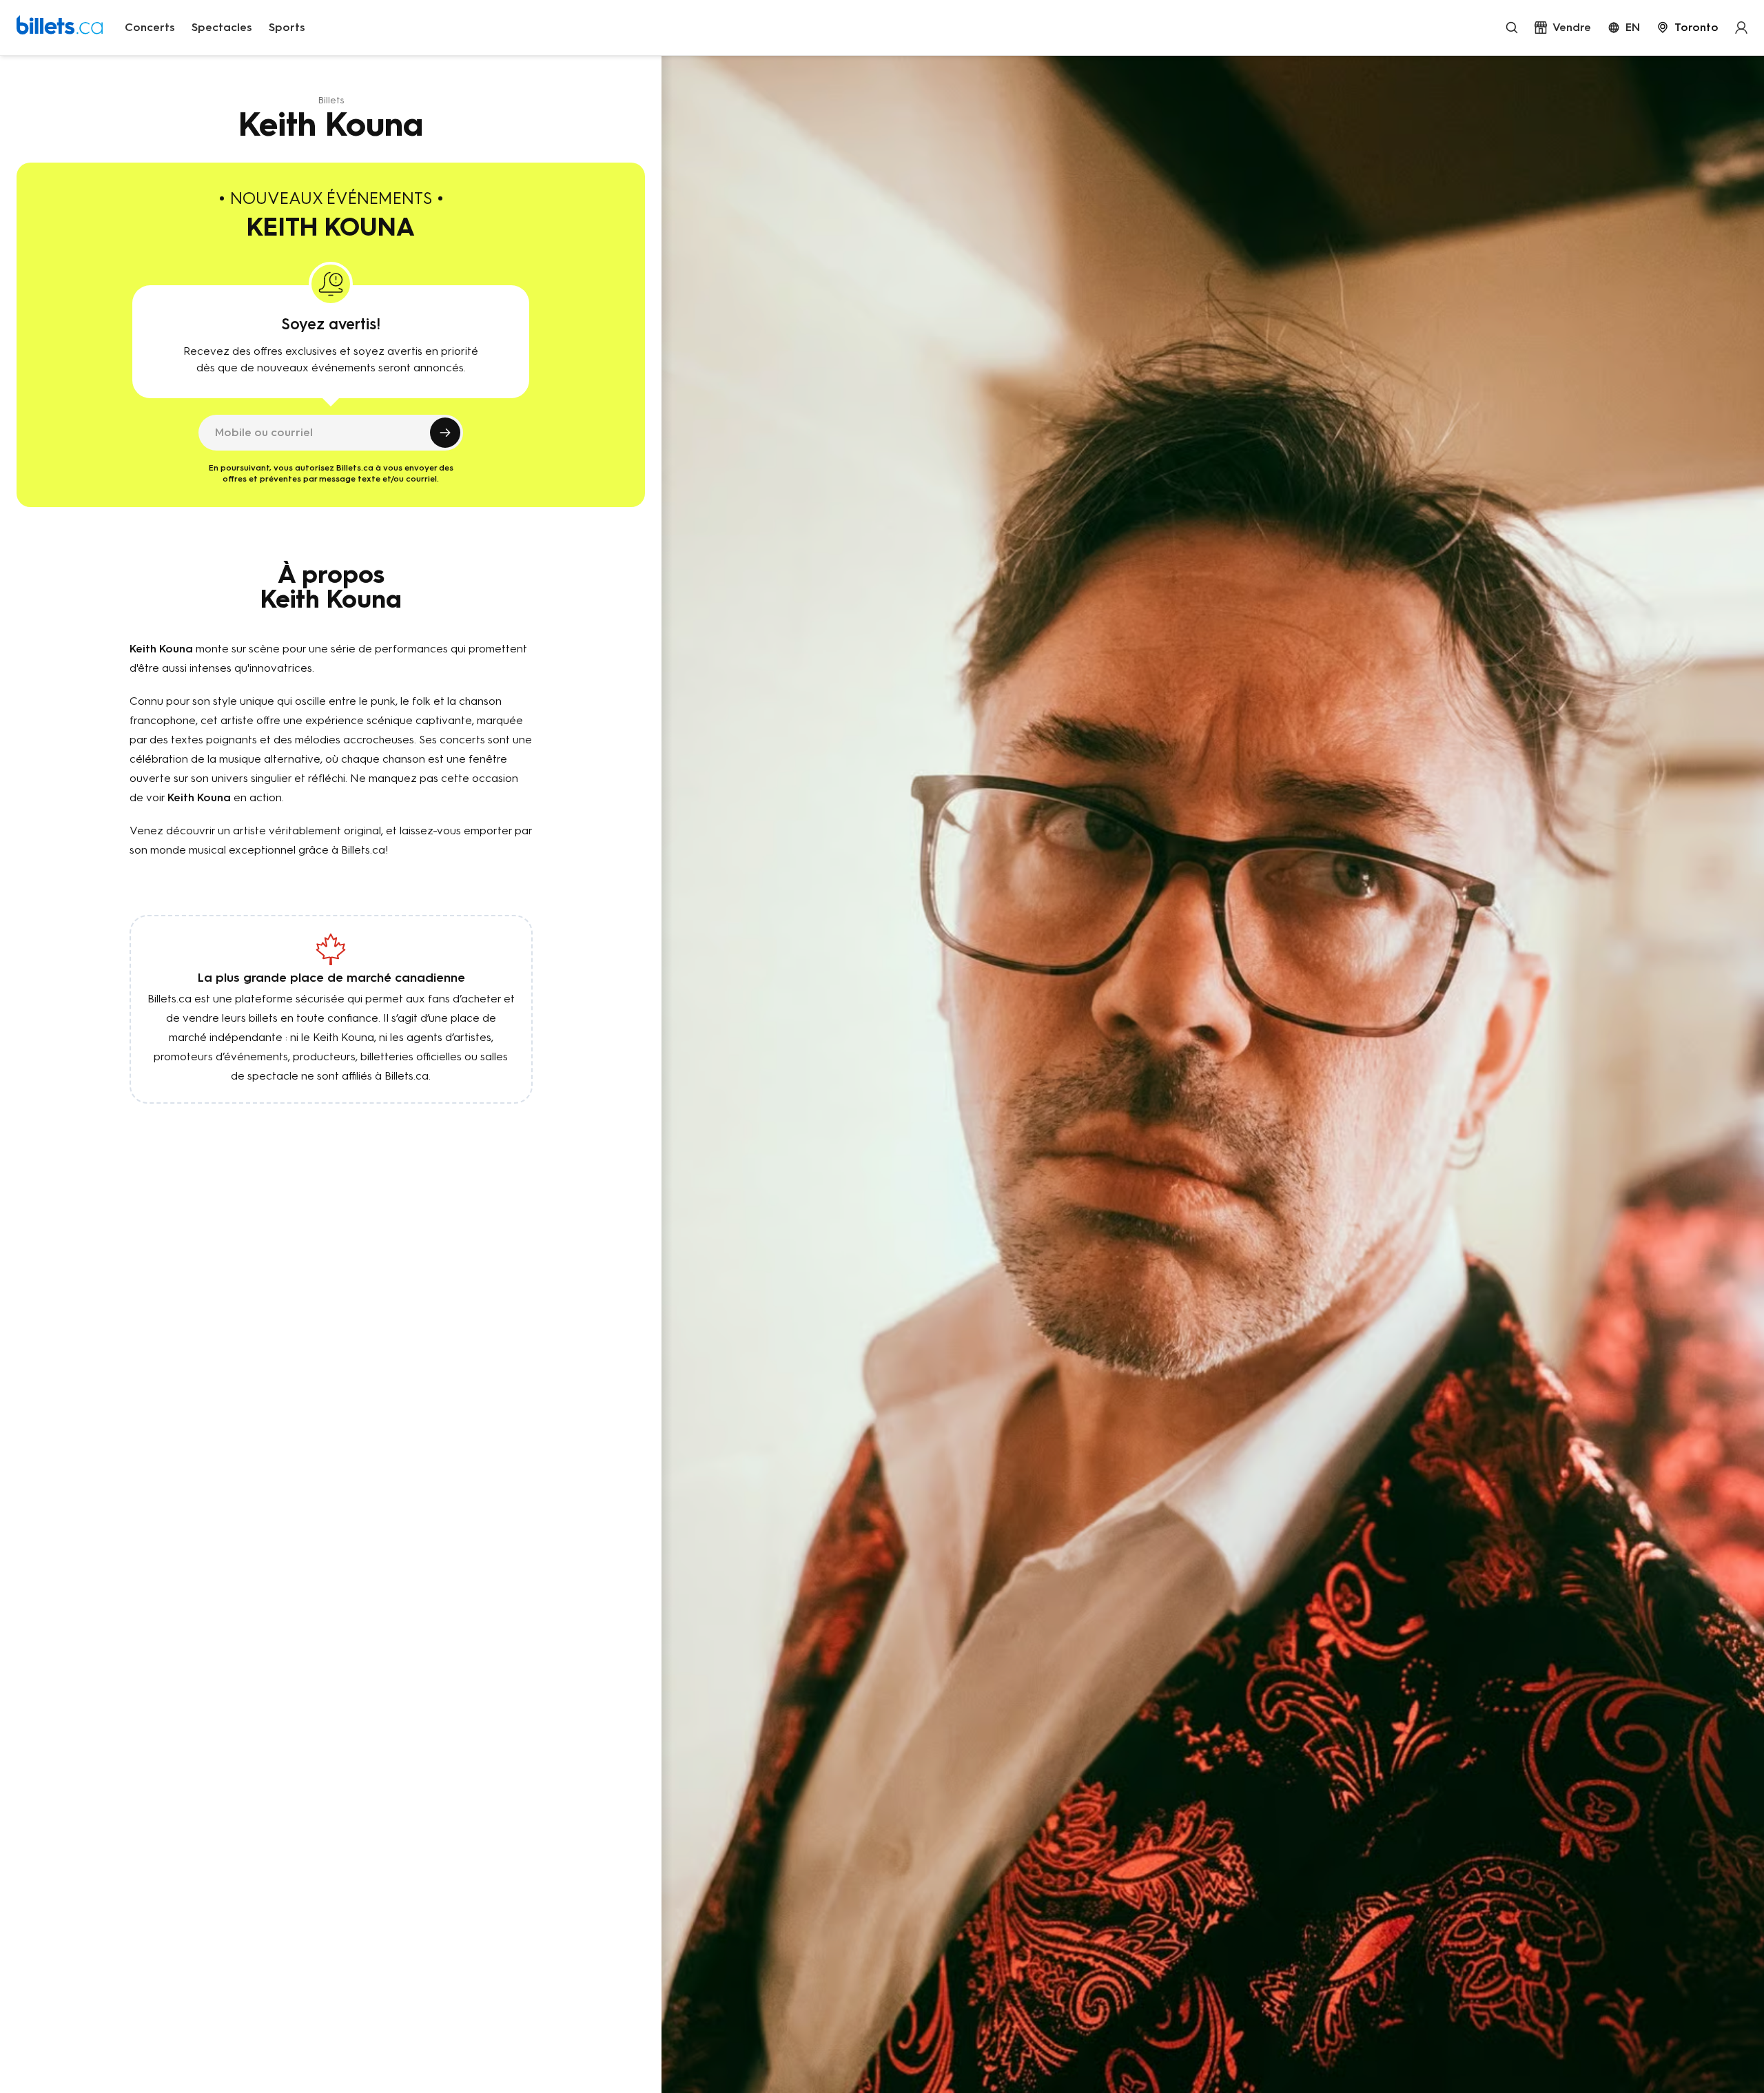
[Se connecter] (1741, 28)
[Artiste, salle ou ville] (1512, 28)
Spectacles (222, 27)
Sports (287, 27)
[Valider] (445, 433)
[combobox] (1688, 28)
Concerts (150, 27)
